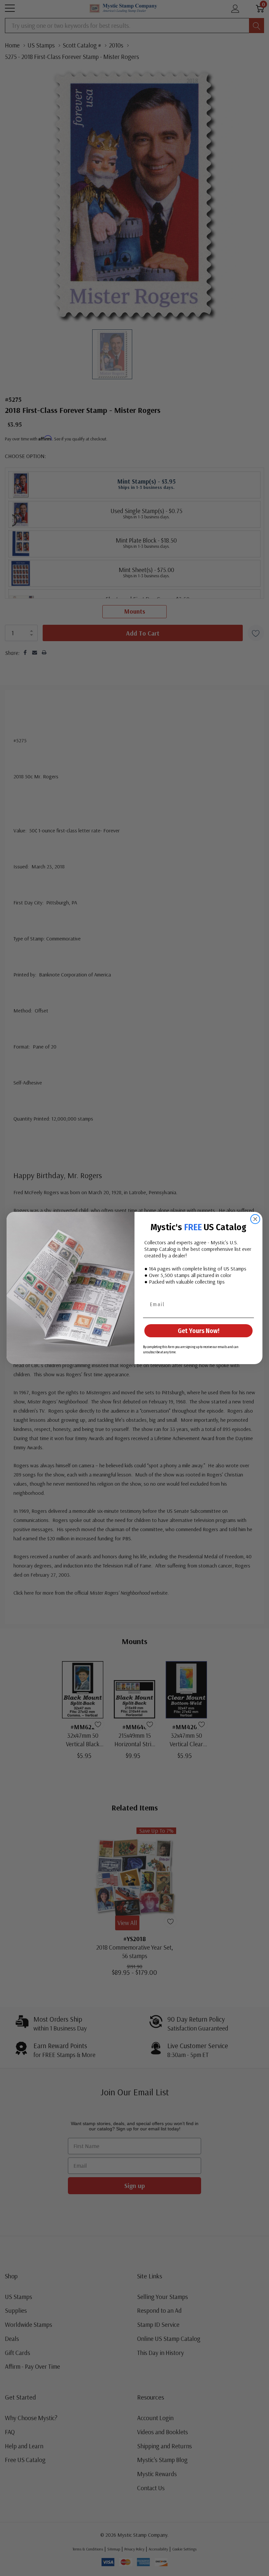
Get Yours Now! (199, 1331)
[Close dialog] (255, 1219)
